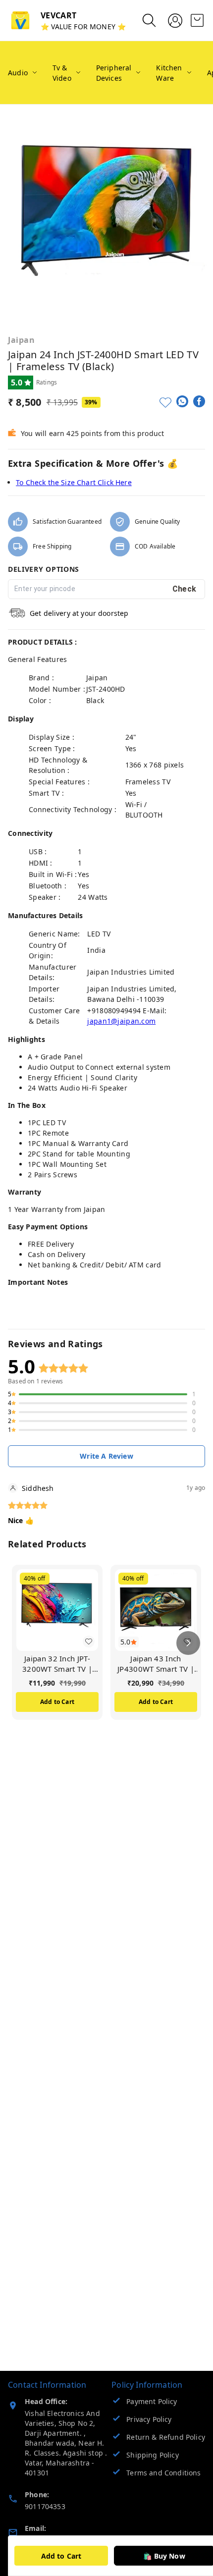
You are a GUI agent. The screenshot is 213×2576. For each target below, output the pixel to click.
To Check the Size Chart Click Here (74, 482)
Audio (18, 73)
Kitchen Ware (169, 73)
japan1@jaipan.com (121, 1021)
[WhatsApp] (182, 401)
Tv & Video (62, 73)
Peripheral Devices (114, 73)
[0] (197, 20)
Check (185, 589)
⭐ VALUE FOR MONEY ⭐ (83, 27)
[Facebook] (199, 401)
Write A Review (106, 1456)
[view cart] (197, 20)
